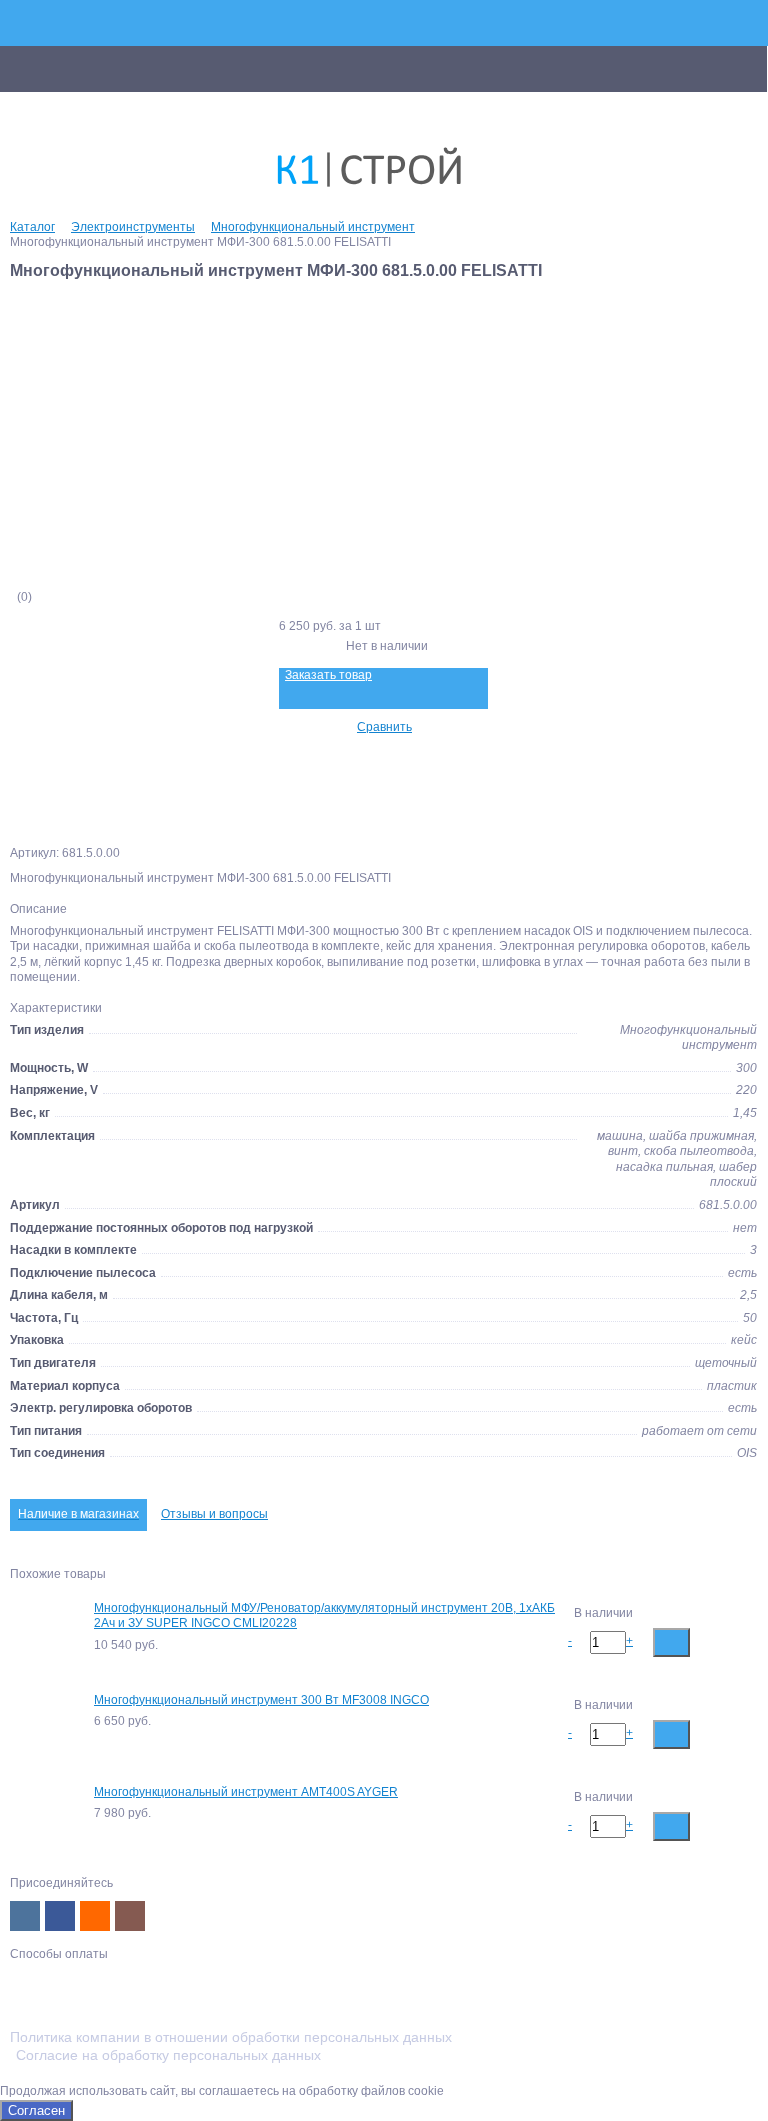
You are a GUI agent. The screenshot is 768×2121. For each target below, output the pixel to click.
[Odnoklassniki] (95, 1916)
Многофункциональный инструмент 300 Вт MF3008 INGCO (261, 1700)
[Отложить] (740, 1641)
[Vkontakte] (25, 1916)
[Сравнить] (708, 1641)
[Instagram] (130, 1916)
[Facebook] (60, 1916)
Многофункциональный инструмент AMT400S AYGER (246, 1792)
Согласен (36, 2110)
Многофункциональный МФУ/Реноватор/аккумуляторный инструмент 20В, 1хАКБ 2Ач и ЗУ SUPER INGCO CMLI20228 (324, 1616)
